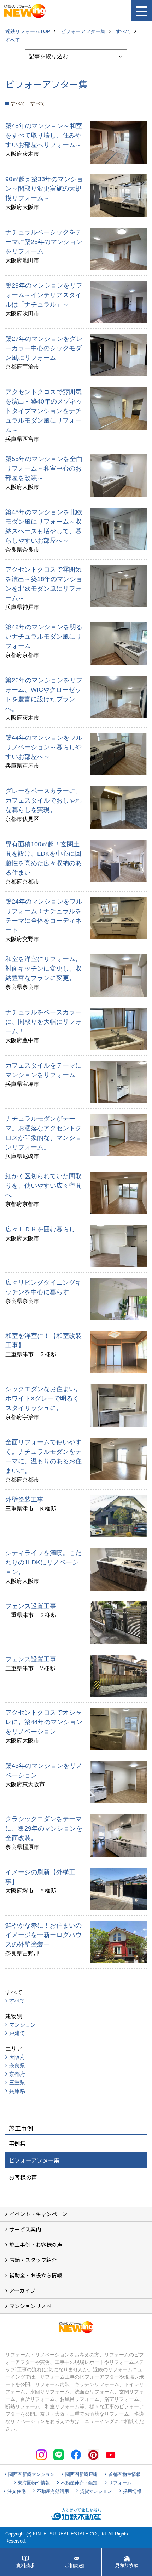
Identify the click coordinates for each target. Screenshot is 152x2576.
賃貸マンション (96, 2491)
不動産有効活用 (53, 2491)
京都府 (17, 2074)
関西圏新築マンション (31, 2474)
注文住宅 (17, 2491)
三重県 (17, 2082)
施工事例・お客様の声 (36, 2245)
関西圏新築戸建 (81, 2474)
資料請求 (25, 2565)
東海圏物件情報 (34, 2483)
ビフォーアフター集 (34, 2160)
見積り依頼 (127, 2565)
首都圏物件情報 (125, 2474)
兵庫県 (17, 2091)
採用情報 (132, 2491)
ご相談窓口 (76, 2565)
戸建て (17, 2033)
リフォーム (120, 2483)
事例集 (17, 2143)
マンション (22, 2025)
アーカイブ (22, 2290)
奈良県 (17, 2065)
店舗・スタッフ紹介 (33, 2260)
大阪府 (17, 2057)
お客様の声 (23, 2177)
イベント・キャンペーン (38, 2214)
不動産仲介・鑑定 (79, 2483)
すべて (17, 2001)
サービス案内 (25, 2229)
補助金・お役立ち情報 (36, 2275)
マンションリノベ (30, 2306)
